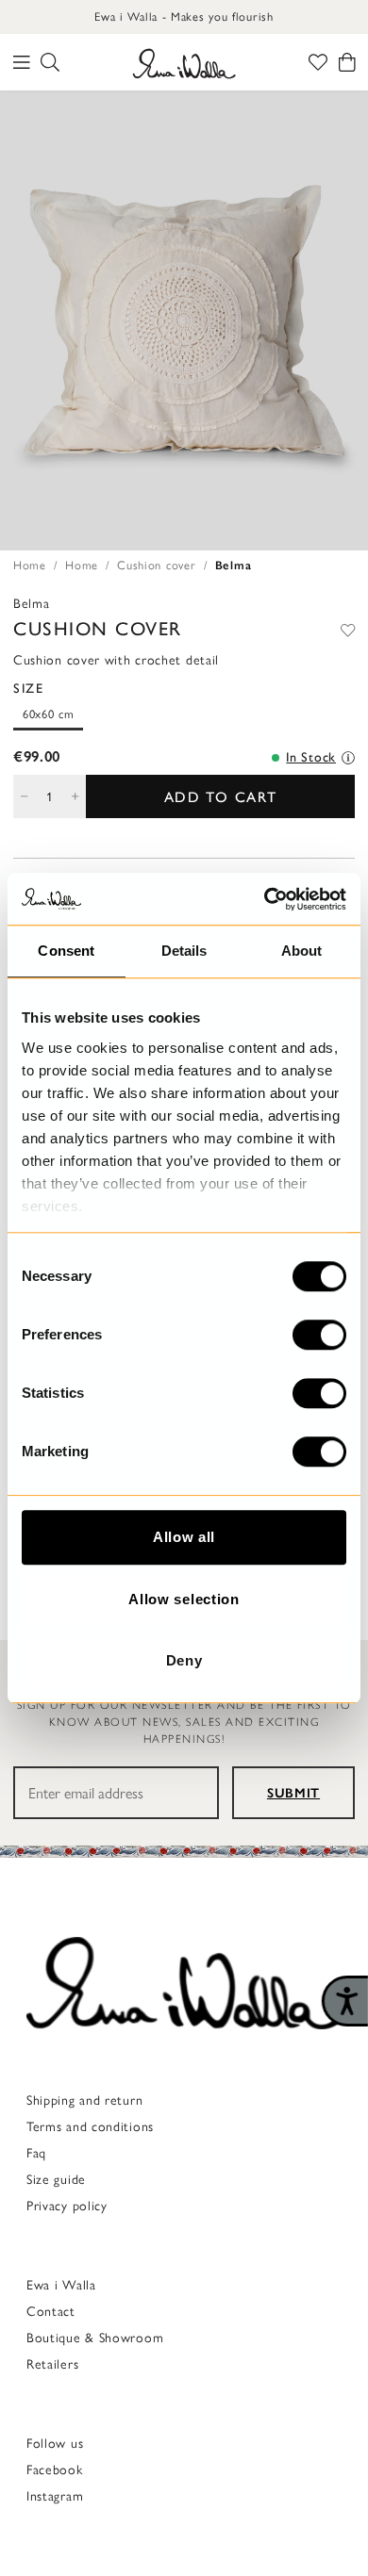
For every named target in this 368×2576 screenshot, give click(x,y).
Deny (184, 1660)
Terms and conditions (90, 2127)
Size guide (56, 2180)
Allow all (184, 1537)
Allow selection (184, 1599)
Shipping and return (84, 2100)
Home (30, 565)
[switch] (319, 1335)
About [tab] (302, 951)
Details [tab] (184, 951)
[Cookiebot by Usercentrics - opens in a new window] (265, 899)
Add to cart (221, 797)
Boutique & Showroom (95, 2338)
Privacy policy (67, 2206)
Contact (51, 2312)
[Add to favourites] (348, 629)
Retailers (52, 2364)
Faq (36, 2153)
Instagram (55, 2496)
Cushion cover (156, 565)
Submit (293, 1793)
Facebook (55, 2470)
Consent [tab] (66, 951)
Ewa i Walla (61, 2285)
